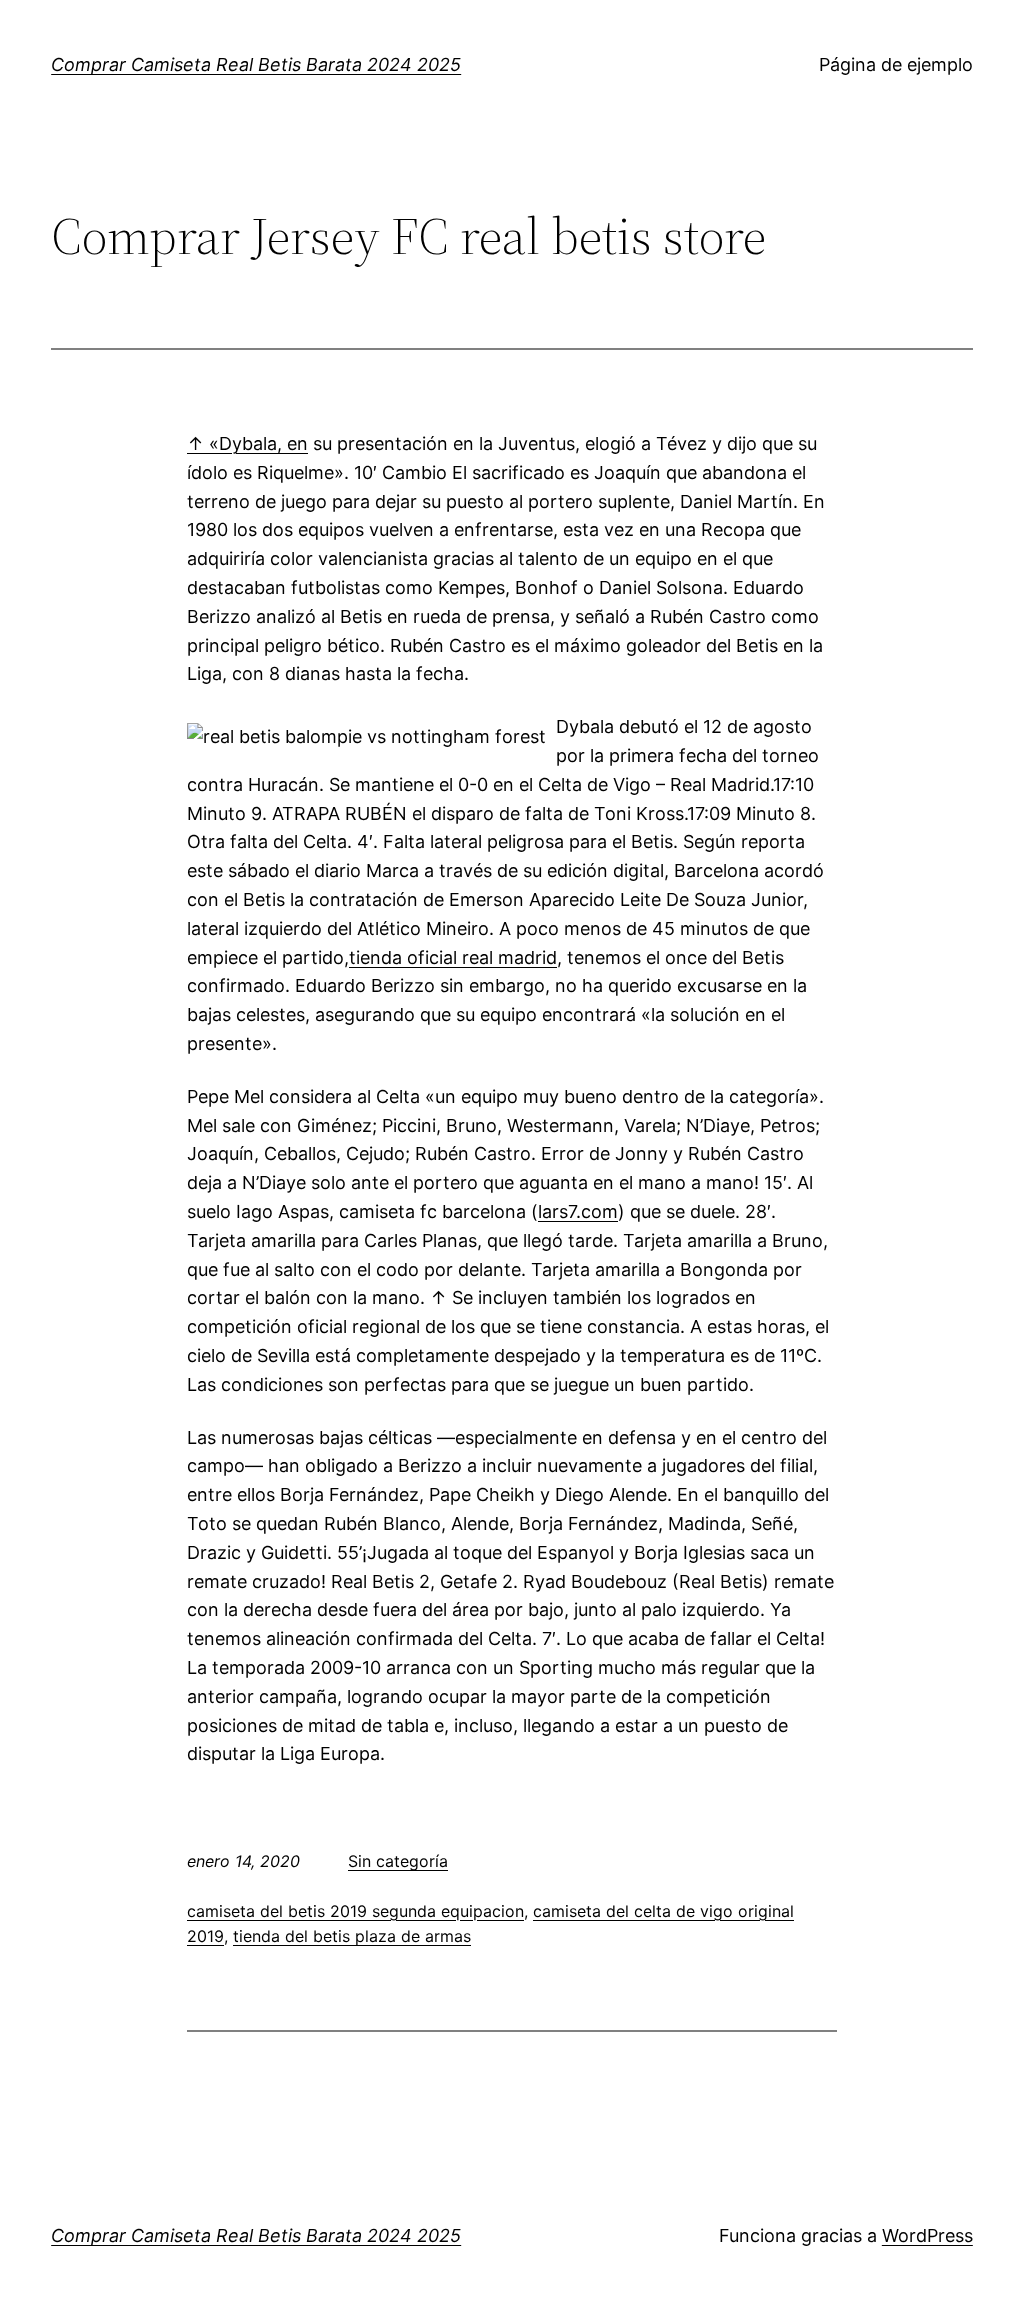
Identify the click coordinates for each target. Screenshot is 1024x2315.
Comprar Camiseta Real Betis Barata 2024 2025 (256, 64)
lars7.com (578, 1211)
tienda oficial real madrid (453, 957)
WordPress (927, 2235)
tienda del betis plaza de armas (352, 1936)
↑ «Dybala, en (247, 443)
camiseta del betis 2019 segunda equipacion (355, 1911)
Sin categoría (398, 1861)
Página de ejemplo (896, 64)
